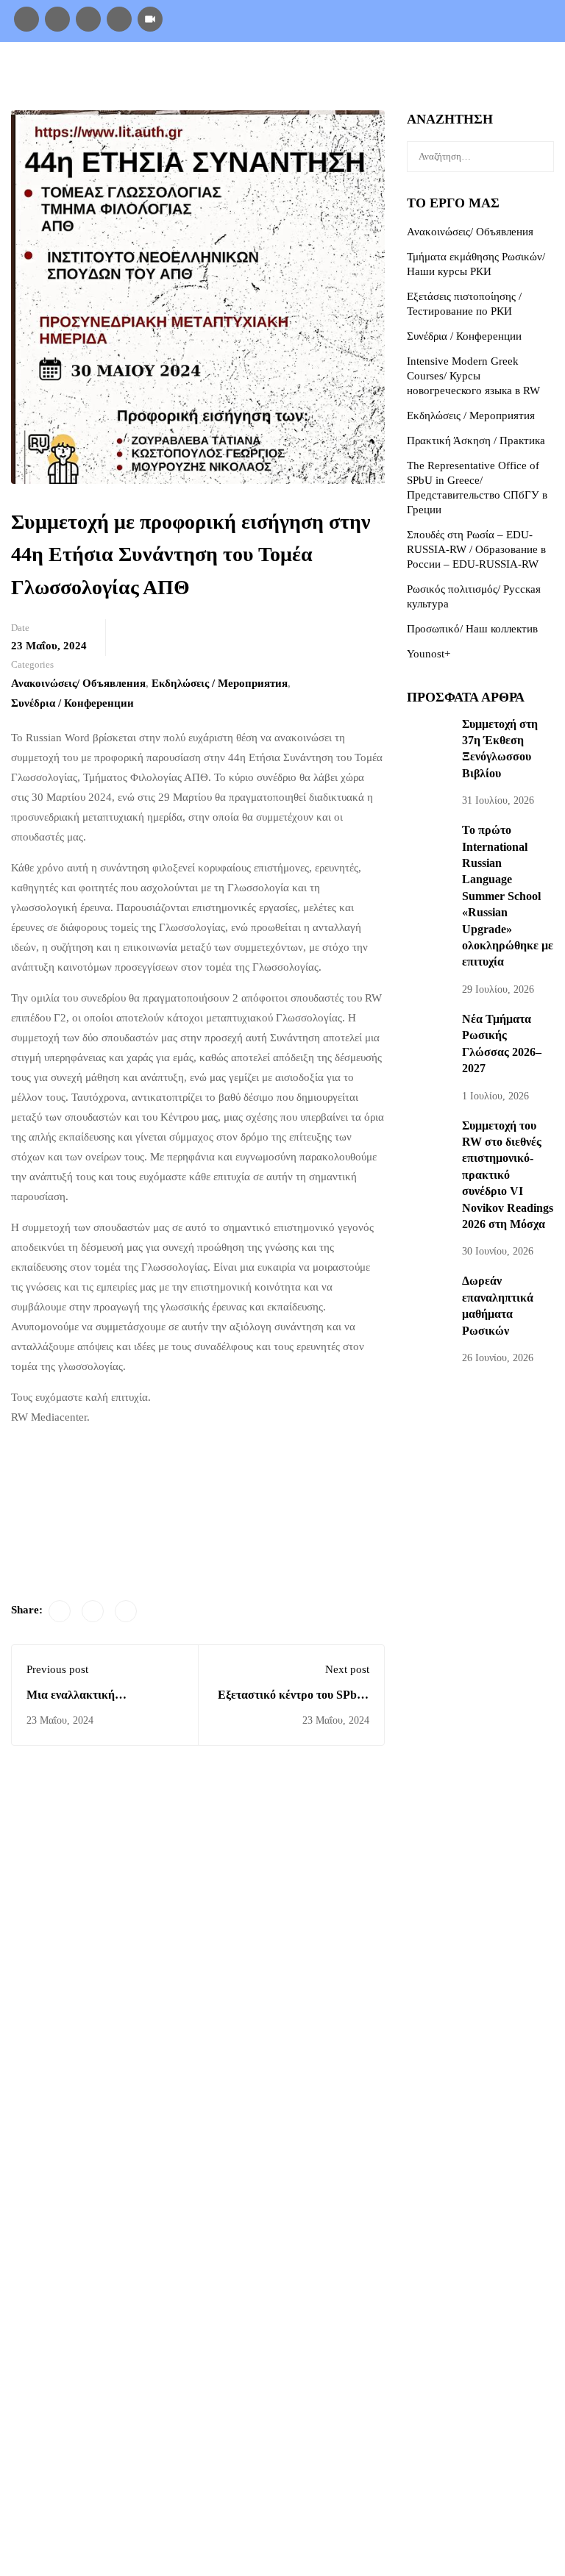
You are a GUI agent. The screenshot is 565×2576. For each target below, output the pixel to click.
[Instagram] (57, 18)
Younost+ (429, 654)
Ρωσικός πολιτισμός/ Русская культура (474, 596)
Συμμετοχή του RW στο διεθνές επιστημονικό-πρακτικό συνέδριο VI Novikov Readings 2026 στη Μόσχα (508, 1175)
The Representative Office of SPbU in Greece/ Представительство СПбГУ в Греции (477, 488)
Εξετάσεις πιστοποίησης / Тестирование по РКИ (464, 304)
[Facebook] (26, 18)
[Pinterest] (126, 1611)
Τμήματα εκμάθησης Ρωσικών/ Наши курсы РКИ (476, 264)
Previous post (57, 1669)
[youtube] (119, 18)
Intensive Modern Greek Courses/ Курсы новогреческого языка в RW (473, 376)
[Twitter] (93, 1611)
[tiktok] (88, 18)
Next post (347, 1669)
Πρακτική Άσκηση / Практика (476, 440)
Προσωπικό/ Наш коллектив (472, 629)
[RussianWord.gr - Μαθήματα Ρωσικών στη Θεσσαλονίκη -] (103, 75)
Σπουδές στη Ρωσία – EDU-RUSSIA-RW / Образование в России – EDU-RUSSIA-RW (476, 549)
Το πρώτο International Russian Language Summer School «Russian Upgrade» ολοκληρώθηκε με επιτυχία (508, 896)
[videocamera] (150, 18)
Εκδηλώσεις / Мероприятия (220, 683)
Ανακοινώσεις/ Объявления (78, 683)
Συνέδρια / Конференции (72, 703)
